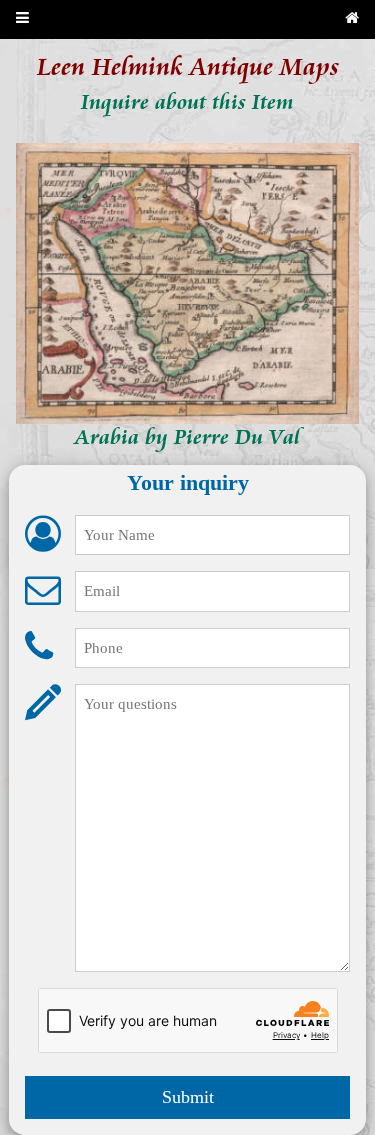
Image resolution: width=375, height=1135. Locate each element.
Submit (188, 1097)
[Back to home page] (352, 19)
